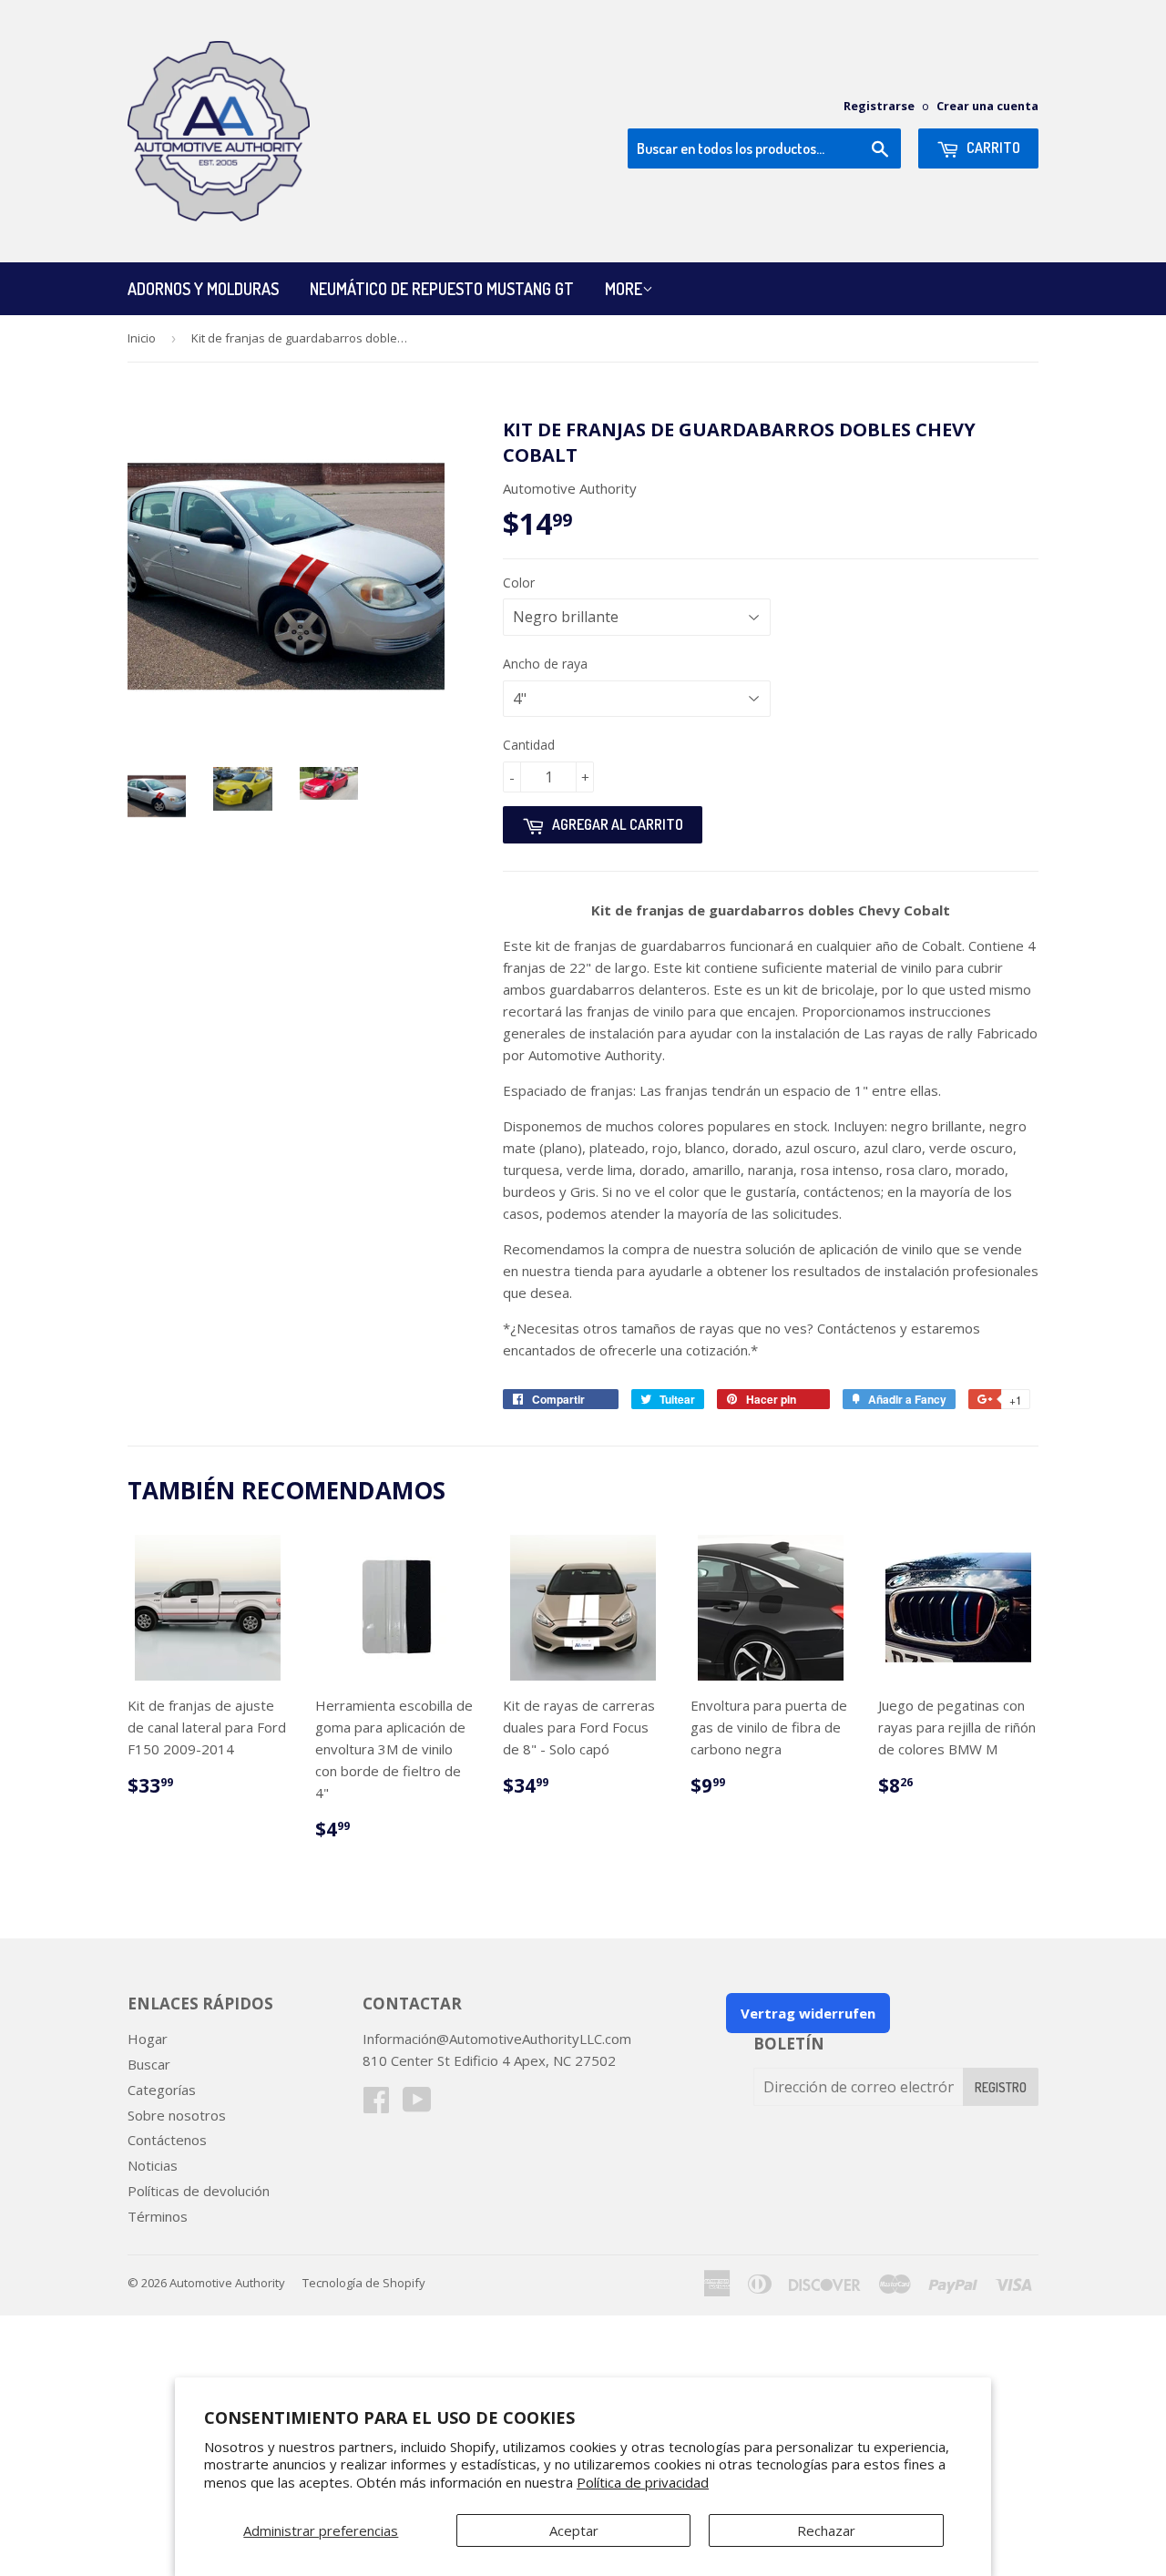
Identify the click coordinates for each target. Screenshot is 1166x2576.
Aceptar (574, 2530)
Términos (158, 2216)
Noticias (153, 2165)
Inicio (142, 338)
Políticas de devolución (199, 2191)
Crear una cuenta (987, 106)
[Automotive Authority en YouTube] (417, 2105)
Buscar (149, 2064)
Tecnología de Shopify (364, 2283)
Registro (1001, 2087)
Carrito (992, 148)
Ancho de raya (545, 664)
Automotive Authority (227, 2283)
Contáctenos (167, 2140)
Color (519, 583)
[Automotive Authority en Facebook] (376, 2105)
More (624, 289)
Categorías (162, 2090)
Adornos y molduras (203, 289)
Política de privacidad (643, 2482)
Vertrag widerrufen (808, 2013)
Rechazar (826, 2530)
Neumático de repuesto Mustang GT (442, 289)
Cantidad (529, 745)
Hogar (148, 2039)
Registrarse (879, 106)
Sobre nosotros (177, 2115)
